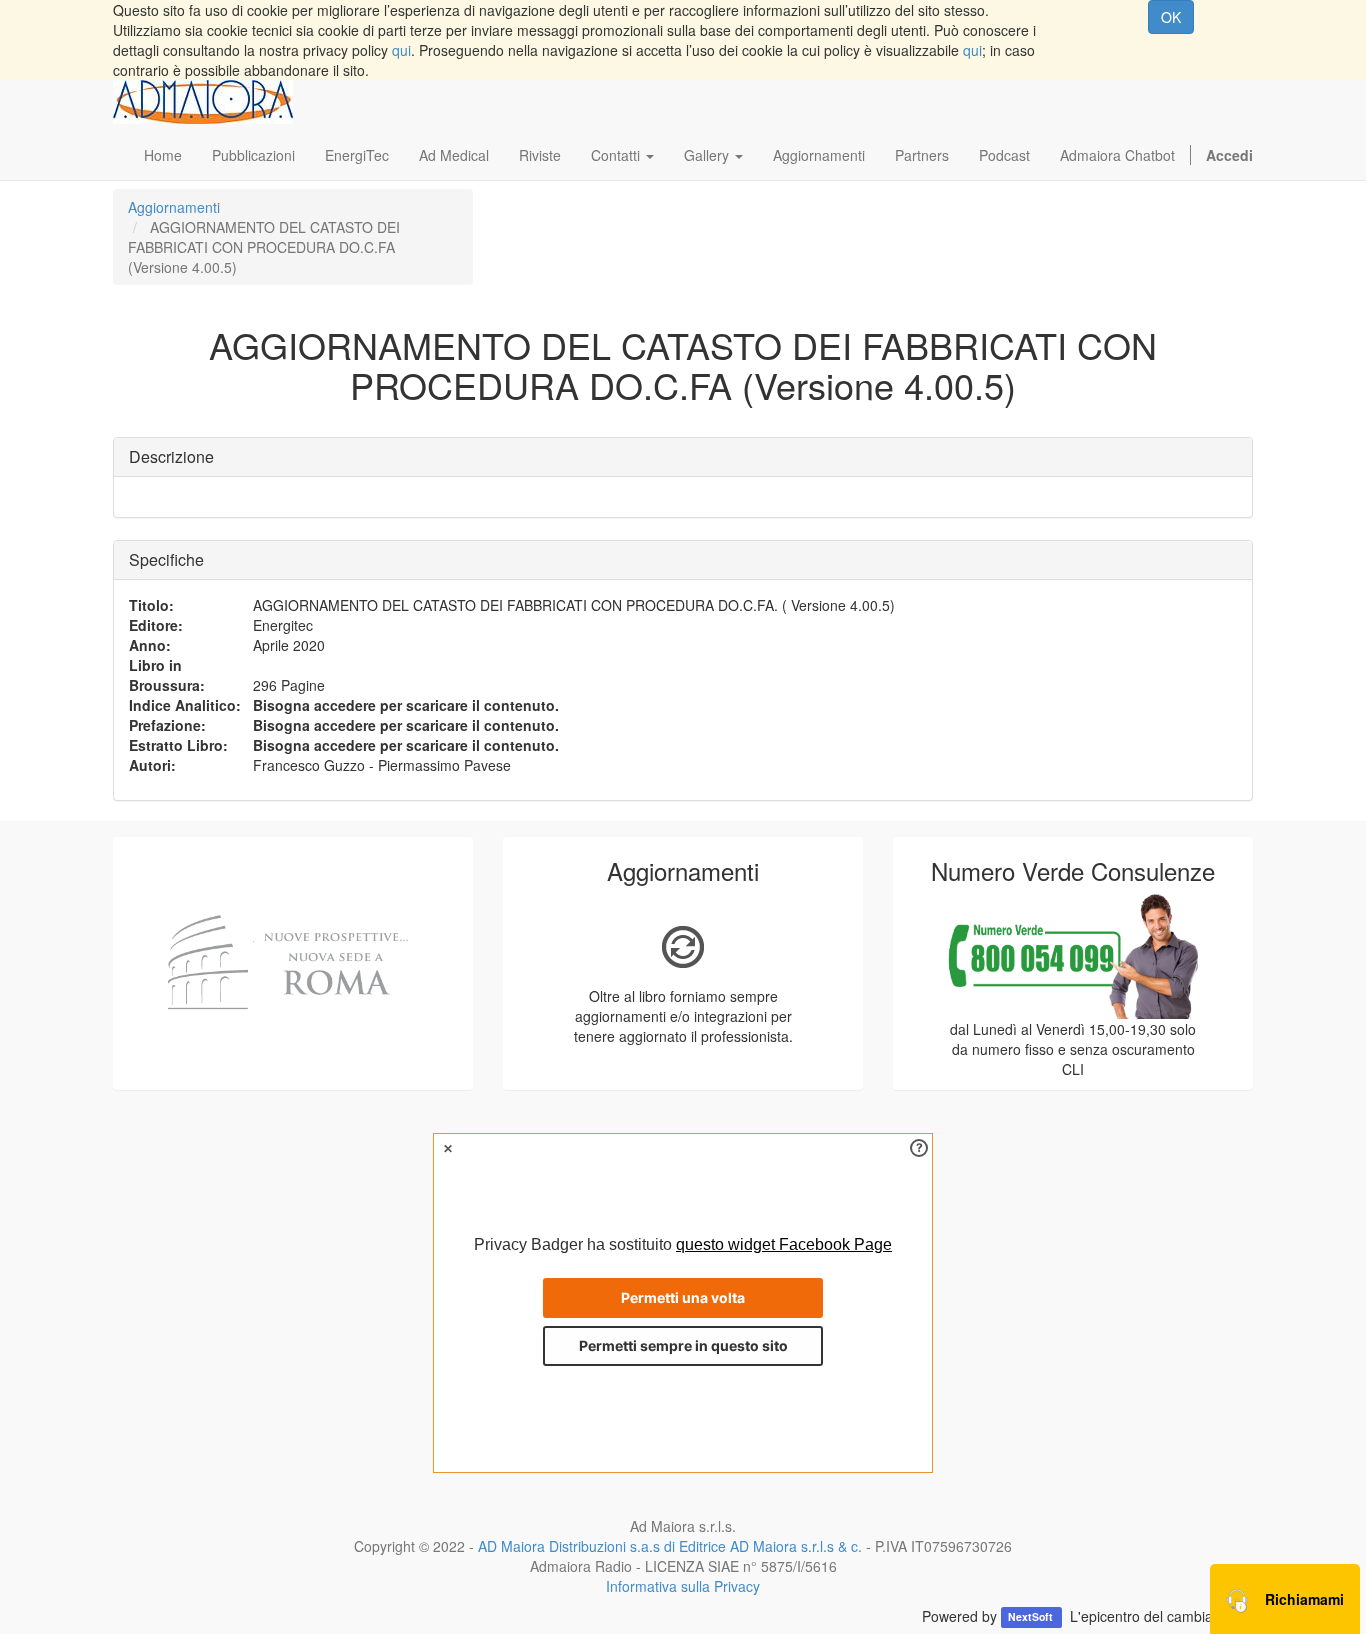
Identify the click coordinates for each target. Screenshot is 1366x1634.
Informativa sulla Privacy (683, 1586)
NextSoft (1032, 1617)
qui (401, 50)
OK (1171, 17)
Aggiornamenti (174, 207)
